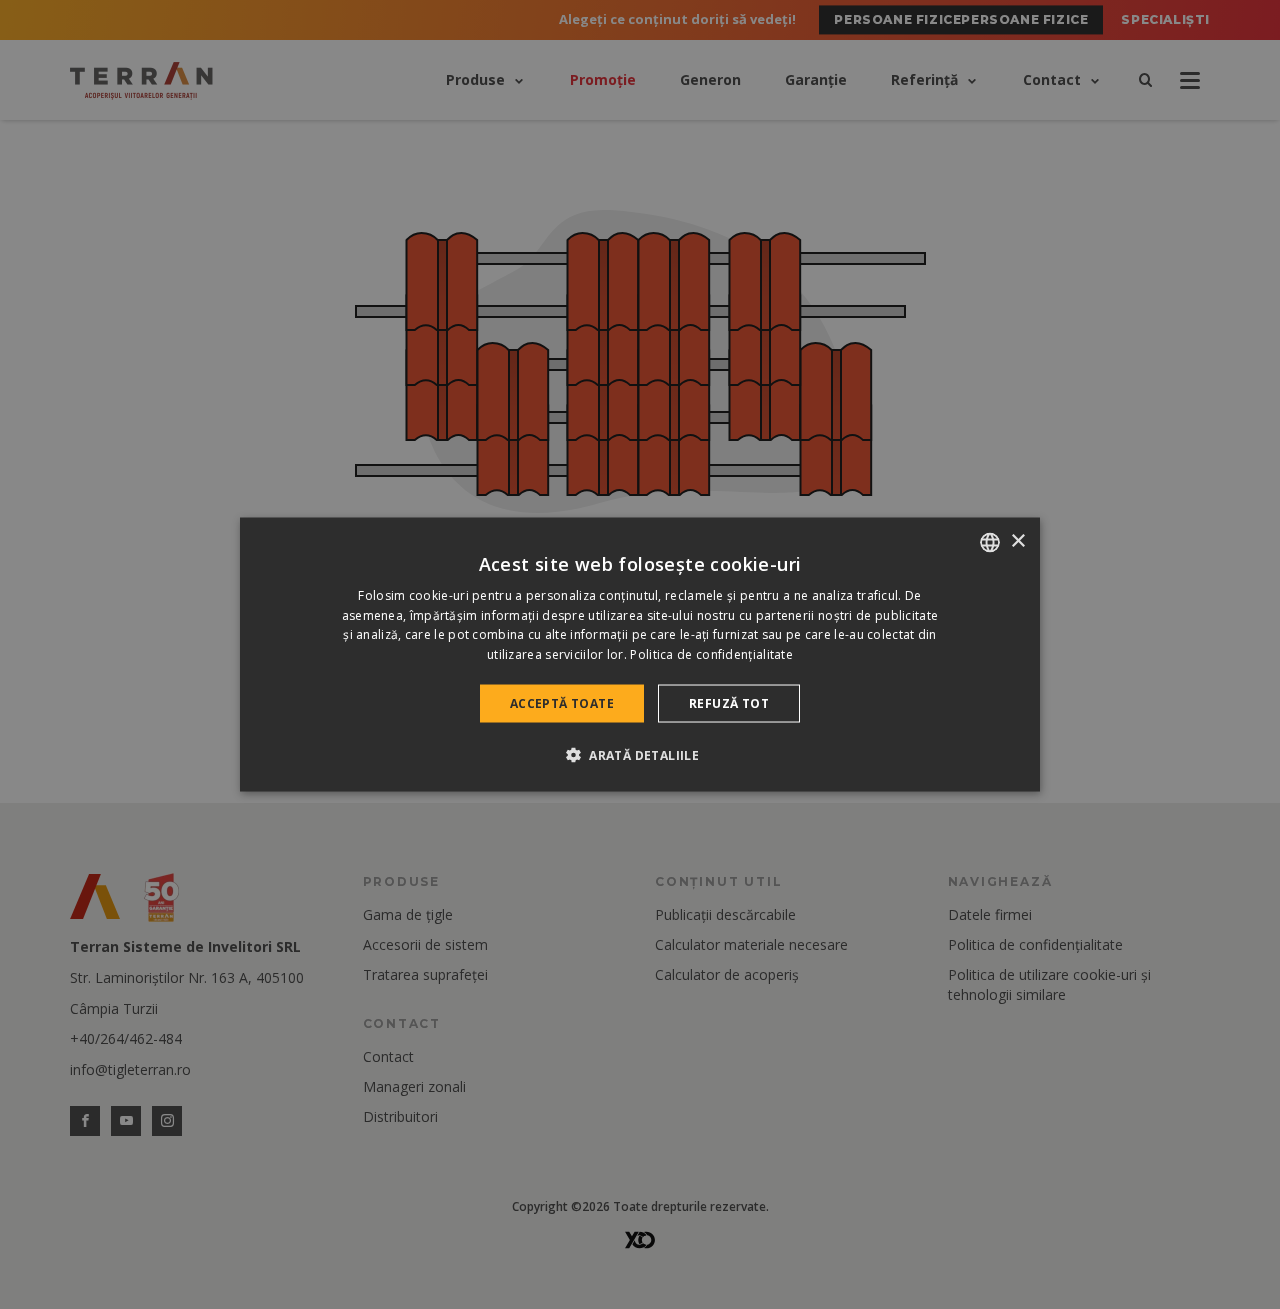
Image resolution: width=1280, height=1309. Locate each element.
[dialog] (640, 654)
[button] (640, 755)
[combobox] (990, 542)
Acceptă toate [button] (562, 703)
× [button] (1017, 541)
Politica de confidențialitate (711, 654)
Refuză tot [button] (729, 703)
